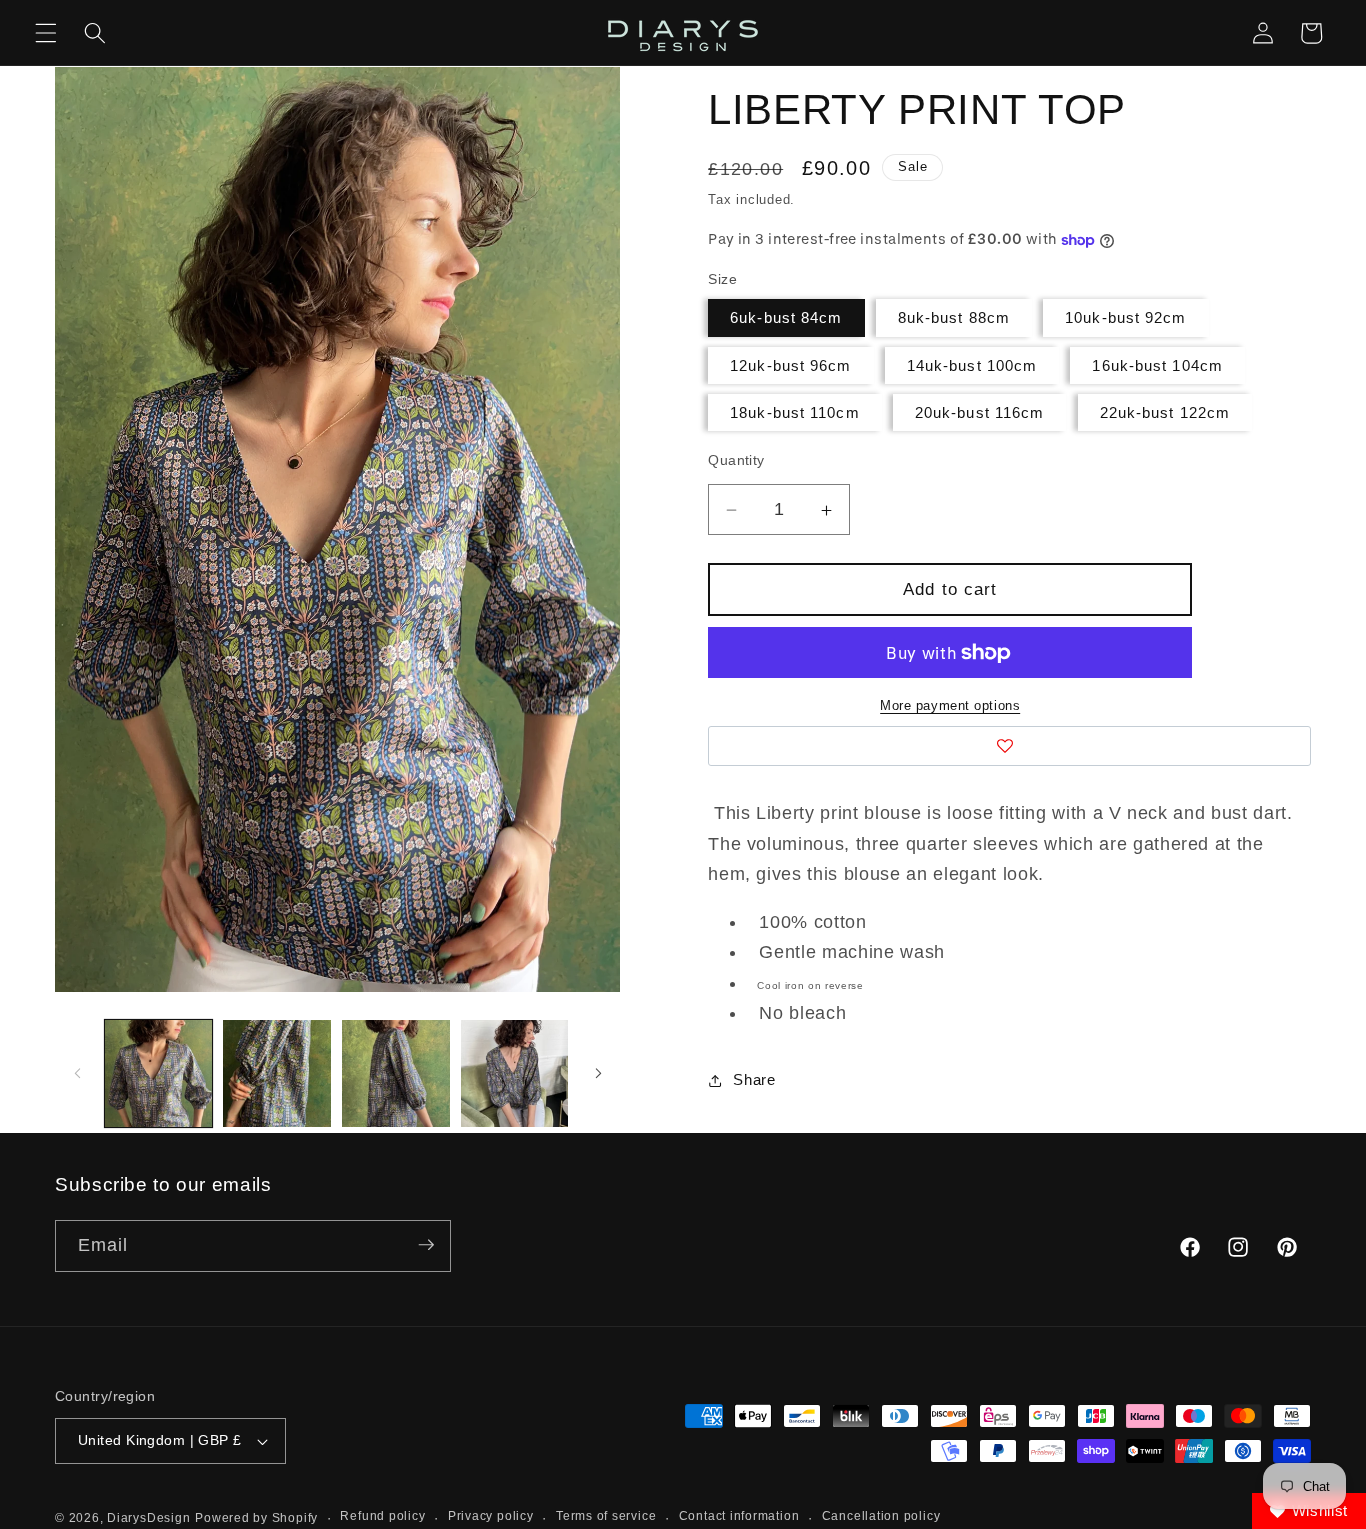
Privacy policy (491, 1517)
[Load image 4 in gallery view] (515, 1074)
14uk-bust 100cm (972, 365)
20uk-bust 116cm (980, 412)
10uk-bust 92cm (1125, 318)
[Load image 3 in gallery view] (396, 1074)
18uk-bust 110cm (795, 412)
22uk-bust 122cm (1165, 412)
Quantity (736, 460)
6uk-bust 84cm (786, 318)
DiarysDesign (148, 1518)
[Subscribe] (426, 1245)
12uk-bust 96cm (790, 365)
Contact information (739, 1517)
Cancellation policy (881, 1517)
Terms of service (606, 1517)
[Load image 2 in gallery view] (277, 1074)
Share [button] (754, 1079)
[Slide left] (77, 1073)
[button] (46, 33)
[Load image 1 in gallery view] (159, 1074)
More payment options (950, 705)
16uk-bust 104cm (1157, 365)
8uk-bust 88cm (954, 318)
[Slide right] (598, 1073)
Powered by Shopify (256, 1518)
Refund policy (382, 1517)
